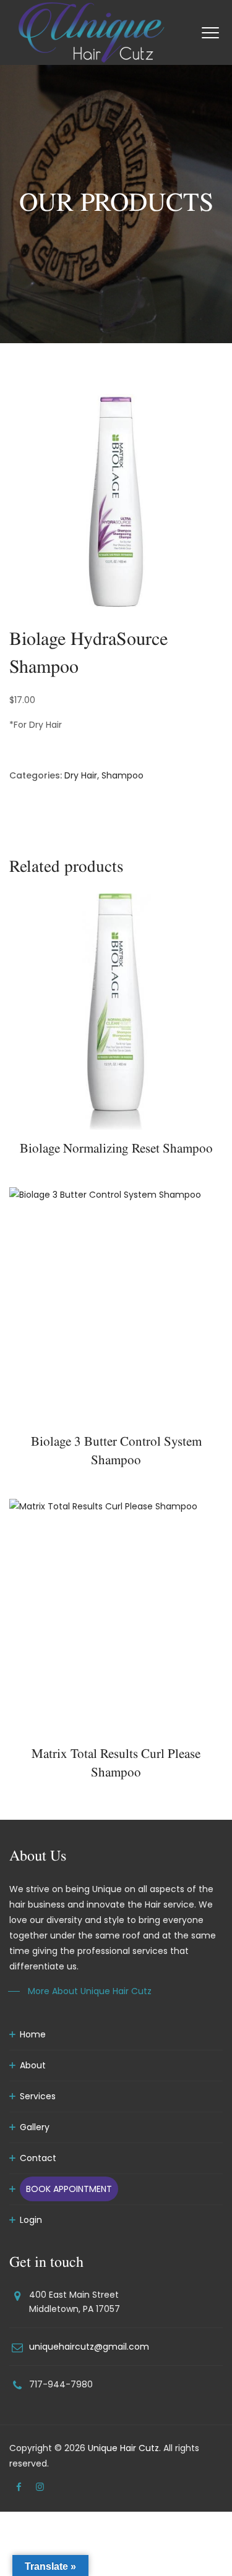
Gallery (35, 2127)
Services (38, 2096)
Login (31, 2220)
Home (33, 2034)
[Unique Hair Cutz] (92, 32)
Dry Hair (81, 775)
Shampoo (122, 775)
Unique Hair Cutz (123, 2448)
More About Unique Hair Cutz (90, 1991)
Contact (38, 2158)
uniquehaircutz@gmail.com (89, 2347)
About (33, 2065)
